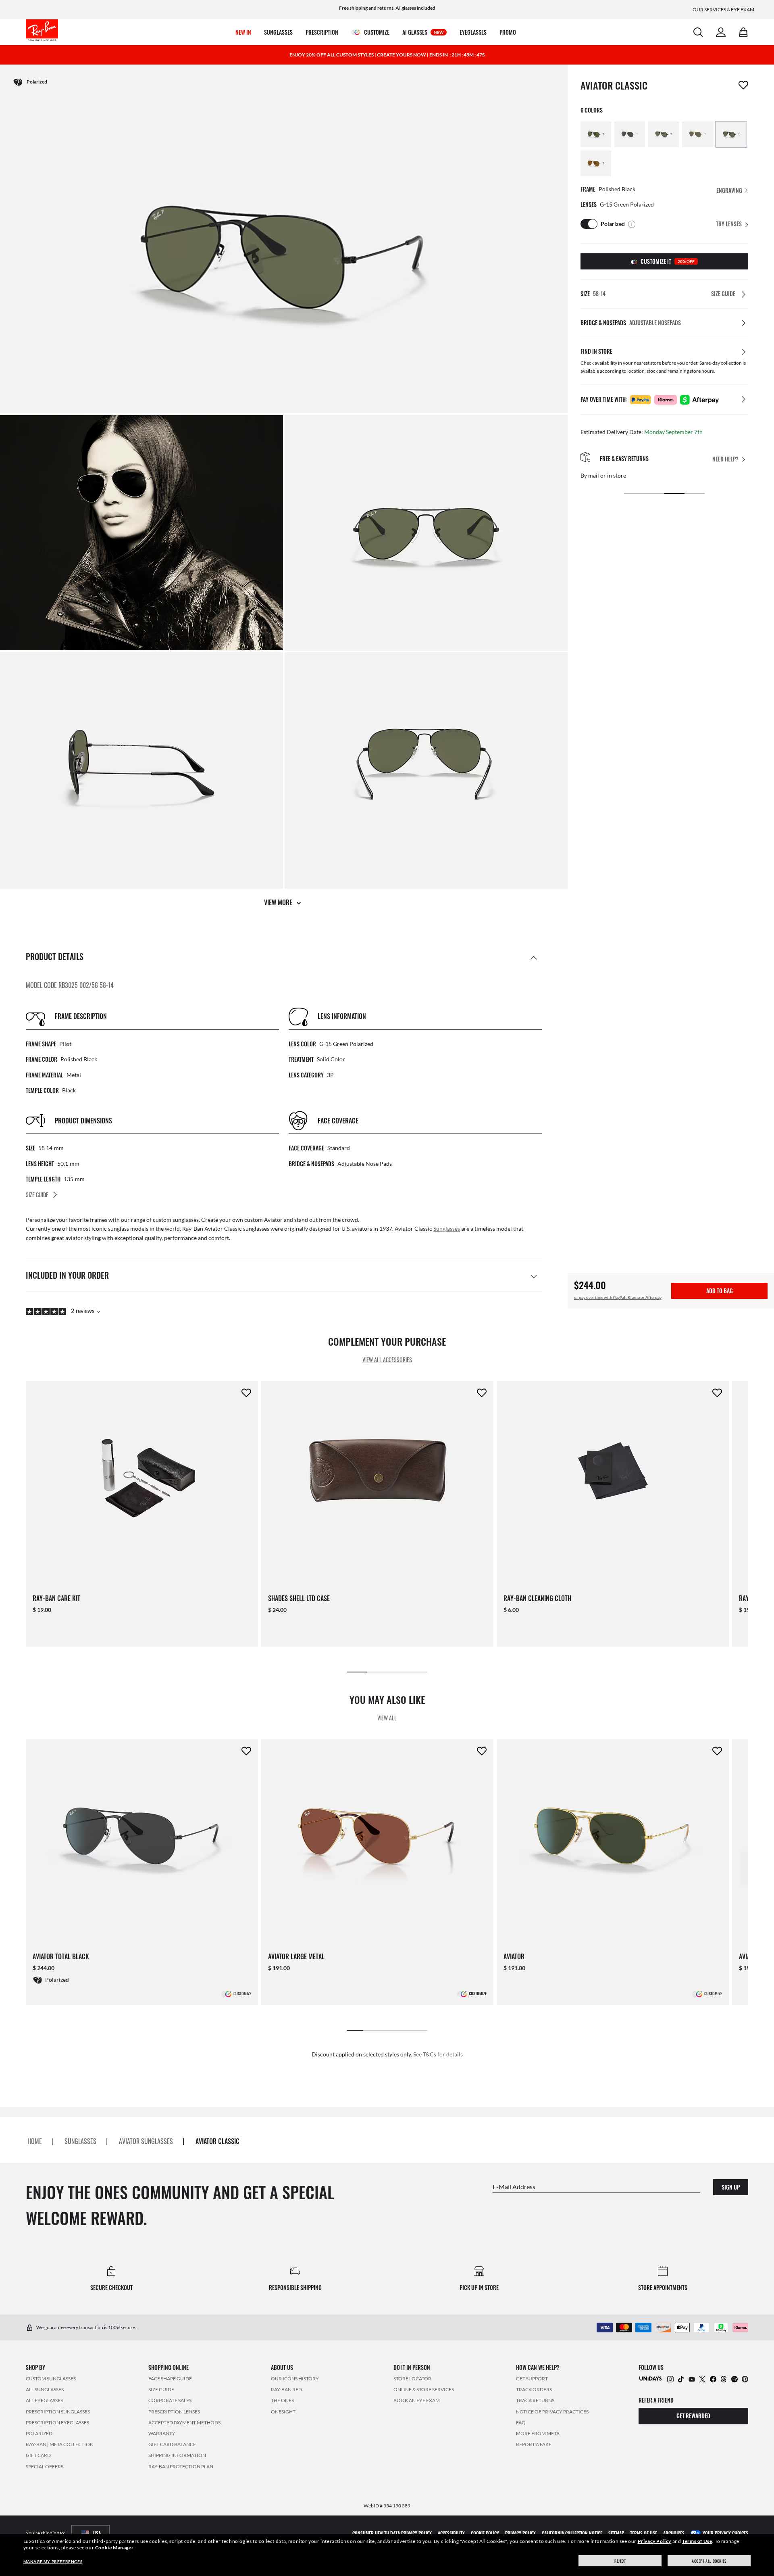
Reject (620, 2561)
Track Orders (534, 2389)
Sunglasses (447, 1229)
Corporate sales (170, 2401)
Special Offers (45, 2466)
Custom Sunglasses (51, 2379)
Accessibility (451, 2533)
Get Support (532, 2379)
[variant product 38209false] (731, 134)
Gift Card (38, 2456)
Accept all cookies (709, 2561)
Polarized (39, 2433)
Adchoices (674, 2533)
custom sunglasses (176, 1220)
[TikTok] (681, 2379)
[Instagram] (670, 2379)
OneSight (283, 2412)
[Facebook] (713, 2379)
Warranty (162, 2433)
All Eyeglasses (44, 2401)
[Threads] (724, 2379)
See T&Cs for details (438, 2054)
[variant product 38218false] (697, 134)
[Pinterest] (745, 2379)
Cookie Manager (114, 2548)
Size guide (161, 2389)
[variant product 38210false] (596, 163)
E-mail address (514, 2187)
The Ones (282, 2401)
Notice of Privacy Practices (552, 2412)
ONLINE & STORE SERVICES (424, 2389)
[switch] (589, 224)
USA (97, 2533)
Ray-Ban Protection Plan (181, 2466)
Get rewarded (693, 2416)
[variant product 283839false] (630, 134)
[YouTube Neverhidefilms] (692, 2379)
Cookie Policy (485, 2533)
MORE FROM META (538, 2433)
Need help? (725, 459)
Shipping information (177, 2456)
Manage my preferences (53, 2561)
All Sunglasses (45, 2389)
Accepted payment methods (184, 2423)
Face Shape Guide (170, 2379)
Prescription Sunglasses (58, 2412)
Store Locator (412, 2379)
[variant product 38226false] (596, 134)
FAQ (521, 2423)
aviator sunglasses (146, 2142)
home (35, 2142)
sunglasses (80, 2142)
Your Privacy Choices (725, 2533)
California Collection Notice (572, 2533)
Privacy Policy (654, 2541)
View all (387, 1718)
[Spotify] (734, 2379)
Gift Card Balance (172, 2444)
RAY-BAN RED (286, 2389)
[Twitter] (702, 2379)
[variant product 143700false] (664, 134)
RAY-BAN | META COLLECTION (60, 2444)
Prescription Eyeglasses (57, 2423)
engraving (730, 190)
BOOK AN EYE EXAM (417, 2401)
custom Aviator (263, 1220)
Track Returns (535, 2401)
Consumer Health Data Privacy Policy (392, 2533)
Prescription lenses (174, 2412)
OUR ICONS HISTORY (295, 2379)
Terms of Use (697, 2541)
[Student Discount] (651, 2378)
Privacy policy (520, 2533)
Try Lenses (729, 224)
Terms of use (644, 2533)
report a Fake (534, 2444)
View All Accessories (387, 1360)
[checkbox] (743, 85)
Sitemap (616, 2533)
